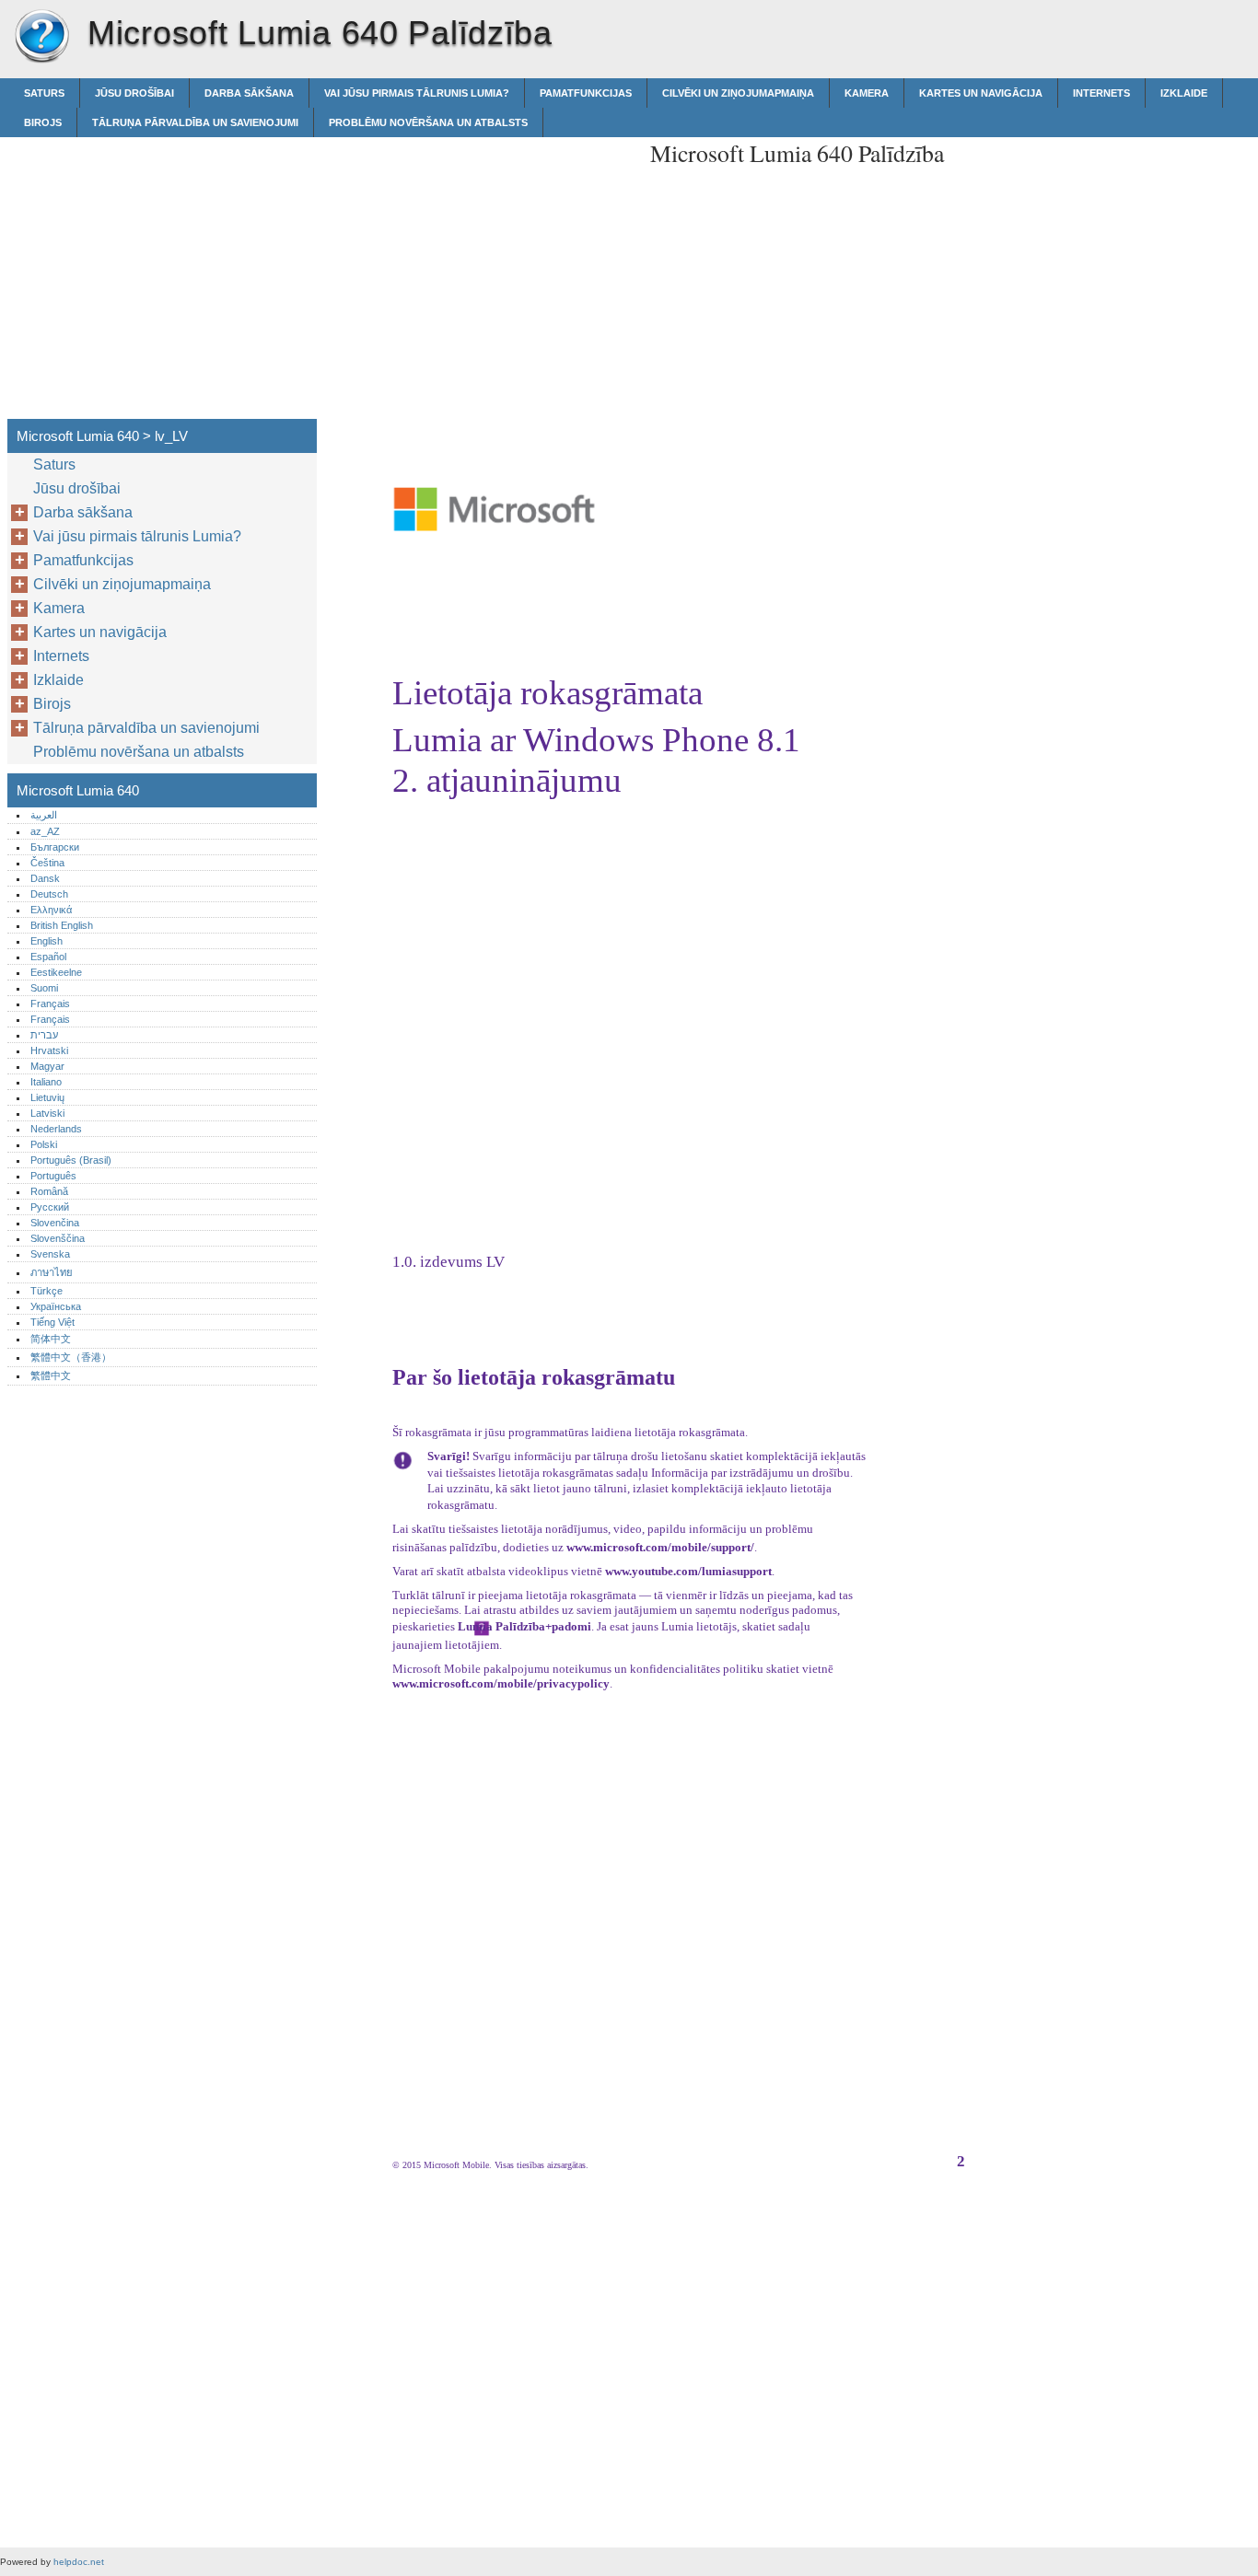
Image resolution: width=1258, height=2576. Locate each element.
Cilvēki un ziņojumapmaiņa (738, 93)
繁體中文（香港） (71, 1357)
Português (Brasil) (71, 1160)
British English (62, 925)
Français (50, 1004)
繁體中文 (51, 1375)
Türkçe (47, 1291)
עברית (44, 1035)
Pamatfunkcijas (586, 93)
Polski (44, 1144)
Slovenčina (55, 1223)
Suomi (44, 988)
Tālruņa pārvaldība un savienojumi (195, 122)
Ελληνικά (51, 910)
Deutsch (49, 894)
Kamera (867, 93)
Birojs (43, 122)
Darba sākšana (249, 93)
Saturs (44, 93)
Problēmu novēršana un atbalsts (428, 122)
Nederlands (56, 1129)
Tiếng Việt (52, 1322)
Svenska (50, 1254)
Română (49, 1191)
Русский (50, 1207)
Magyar (47, 1066)
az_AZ (45, 831)
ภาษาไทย (52, 1272)
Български (55, 847)
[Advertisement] (481, 266)
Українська (56, 1306)
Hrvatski (49, 1050)
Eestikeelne (56, 972)
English (47, 941)
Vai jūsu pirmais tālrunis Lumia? (417, 93)
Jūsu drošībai (134, 93)
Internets (1101, 93)
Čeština (47, 863)
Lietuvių (47, 1097)
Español (48, 957)
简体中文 (51, 1339)
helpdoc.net (79, 2562)
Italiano (46, 1082)
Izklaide (1184, 93)
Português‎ (53, 1176)
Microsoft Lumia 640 (41, 37)
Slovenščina (58, 1238)
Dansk (45, 878)
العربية (44, 815)
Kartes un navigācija (981, 93)
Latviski (47, 1113)
